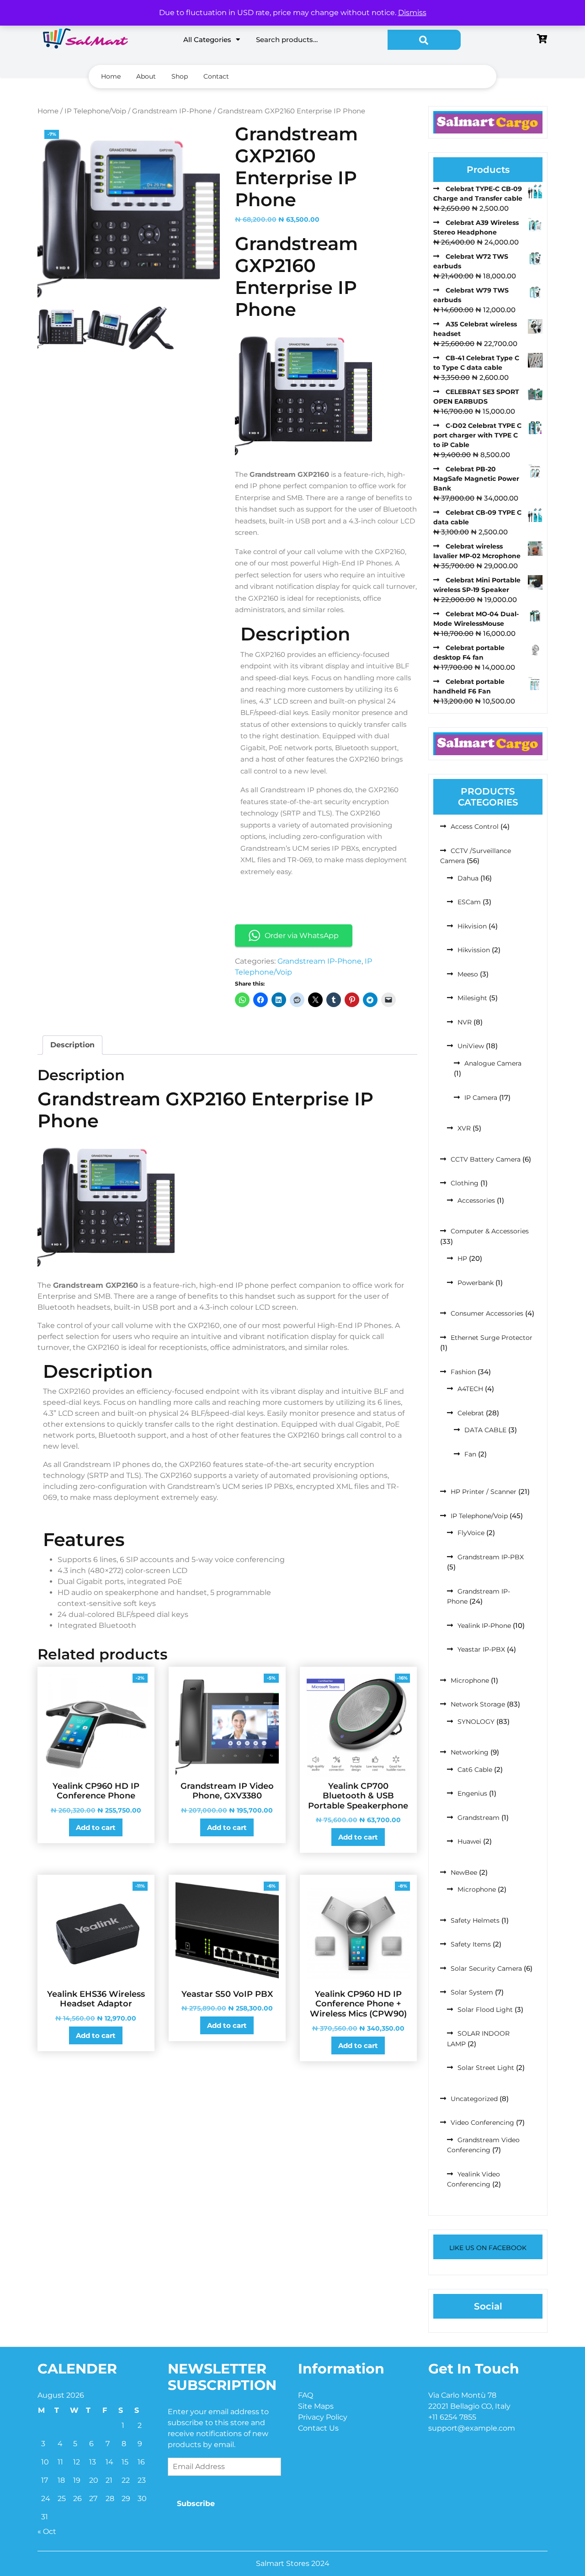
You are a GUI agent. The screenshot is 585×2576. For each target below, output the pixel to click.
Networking (470, 1752)
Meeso (468, 974)
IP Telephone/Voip (95, 111)
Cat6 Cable (475, 1770)
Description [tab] (72, 1045)
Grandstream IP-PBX (491, 1557)
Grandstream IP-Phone (172, 111)
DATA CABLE (485, 1430)
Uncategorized (474, 2099)
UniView (471, 1046)
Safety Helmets (475, 1920)
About (146, 76)
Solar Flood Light (485, 2010)
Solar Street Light (486, 2068)
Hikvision (472, 926)
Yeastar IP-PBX (481, 1649)
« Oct (47, 2531)
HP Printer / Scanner (484, 1492)
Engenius (472, 1793)
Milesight (472, 998)
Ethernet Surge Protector (492, 1338)
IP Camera (481, 1098)
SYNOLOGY (476, 1722)
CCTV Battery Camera (486, 1159)
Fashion (463, 1372)
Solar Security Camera (486, 1968)
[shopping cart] (542, 40)
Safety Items (471, 1944)
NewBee (464, 1872)
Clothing (465, 1183)
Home (111, 76)
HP (462, 1259)
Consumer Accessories (487, 1313)
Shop (180, 76)
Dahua (468, 878)
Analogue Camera (493, 1063)
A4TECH (470, 1389)
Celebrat (471, 1413)
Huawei (469, 1841)
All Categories (207, 40)
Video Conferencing (482, 2123)
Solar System (472, 1992)
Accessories (476, 1200)
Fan (470, 1454)
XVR (464, 1128)
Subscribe (196, 2504)
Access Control (475, 827)
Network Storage (478, 1704)
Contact (216, 76)
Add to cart (96, 1827)
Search (424, 40)
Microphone (470, 1680)
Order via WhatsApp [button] (302, 936)
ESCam (469, 902)
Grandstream (479, 1818)
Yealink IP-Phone (484, 1626)
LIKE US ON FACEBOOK (488, 2248)
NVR (465, 1022)
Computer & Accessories (490, 1231)
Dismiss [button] (412, 13)
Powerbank (476, 1283)
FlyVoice (471, 1533)
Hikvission (474, 950)
